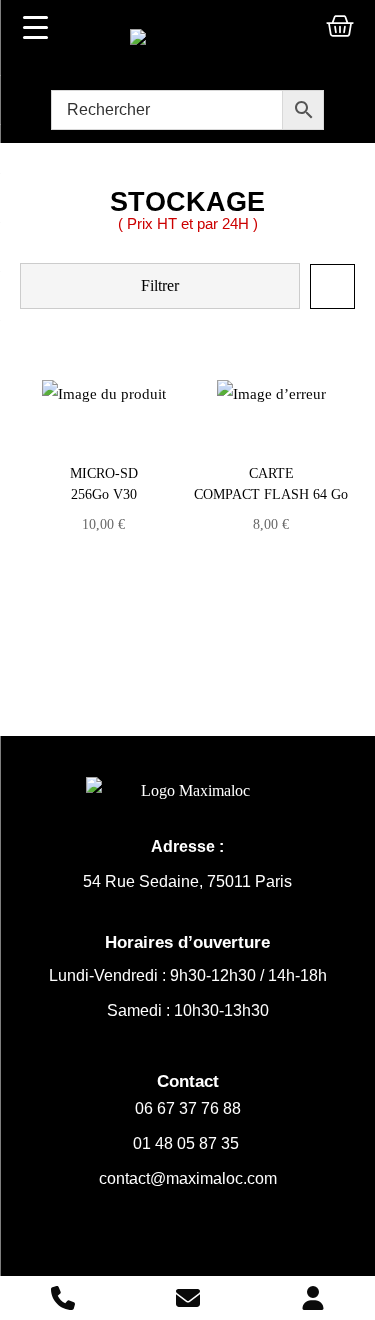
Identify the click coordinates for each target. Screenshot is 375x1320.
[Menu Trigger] (35, 27)
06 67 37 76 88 (188, 1108)
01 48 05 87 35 (188, 1143)
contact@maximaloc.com (188, 1178)
